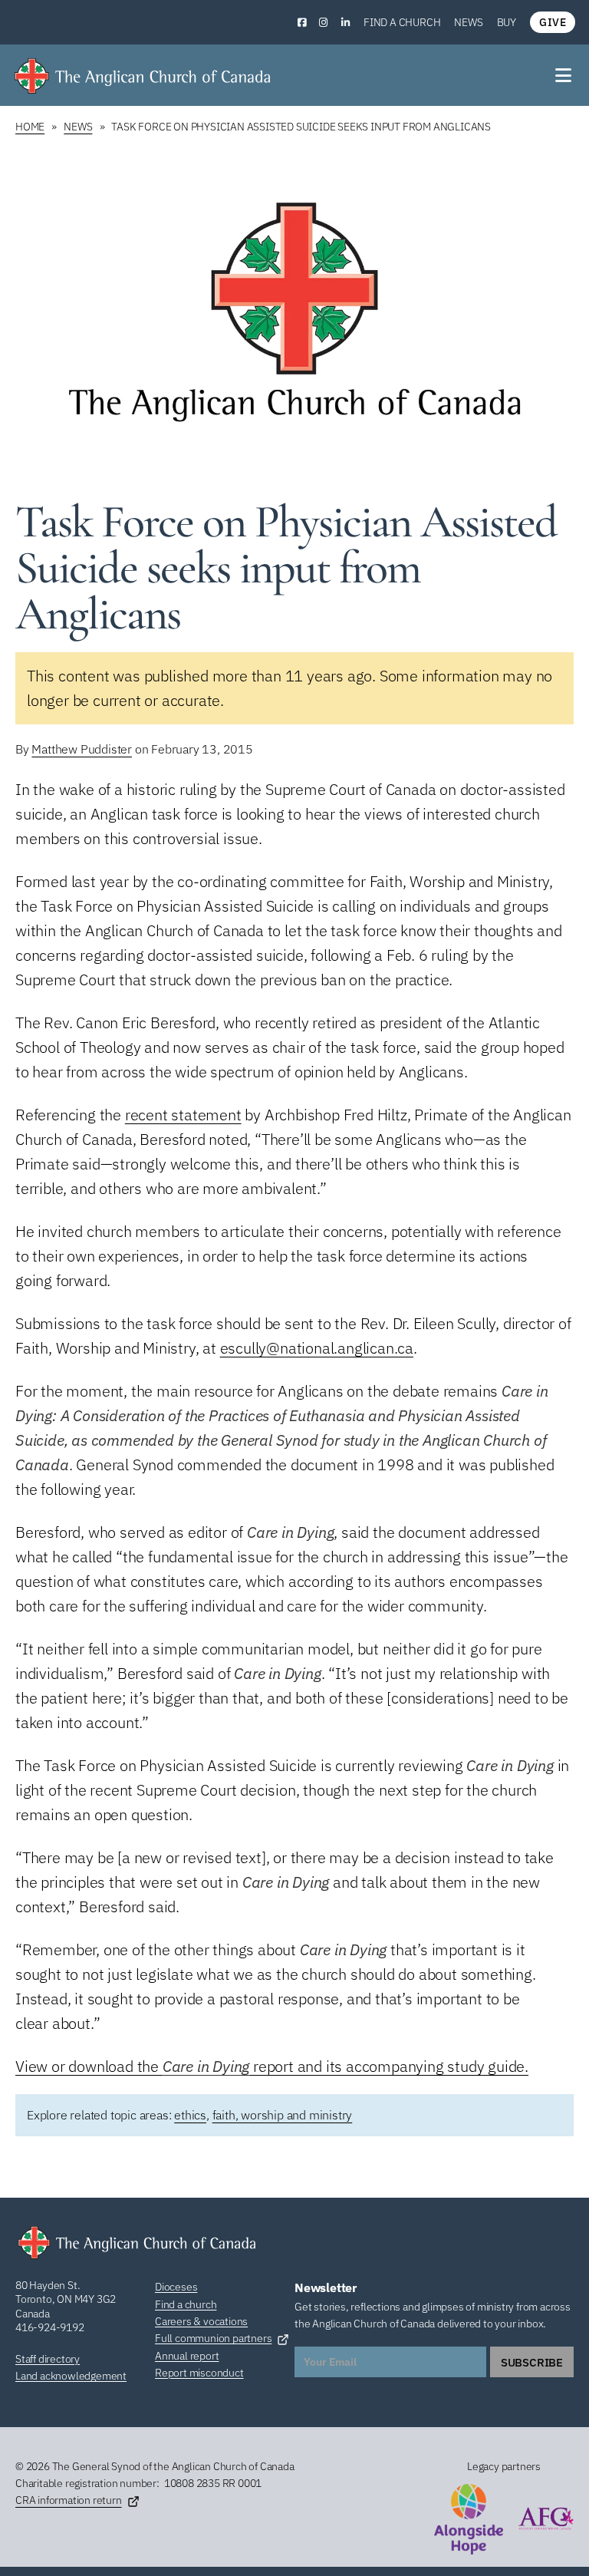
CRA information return (69, 2500)
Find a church (402, 22)
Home (30, 127)
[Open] (564, 75)
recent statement (183, 1115)
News (468, 22)
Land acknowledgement (71, 2376)
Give (553, 22)
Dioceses (176, 2287)
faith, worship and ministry (283, 2115)
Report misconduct (199, 2373)
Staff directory (48, 2359)
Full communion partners (213, 2338)
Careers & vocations (201, 2321)
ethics (190, 2115)
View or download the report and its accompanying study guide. (272, 2066)
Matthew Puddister (82, 749)
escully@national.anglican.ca (317, 1348)
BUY (507, 22)
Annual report (187, 2356)
